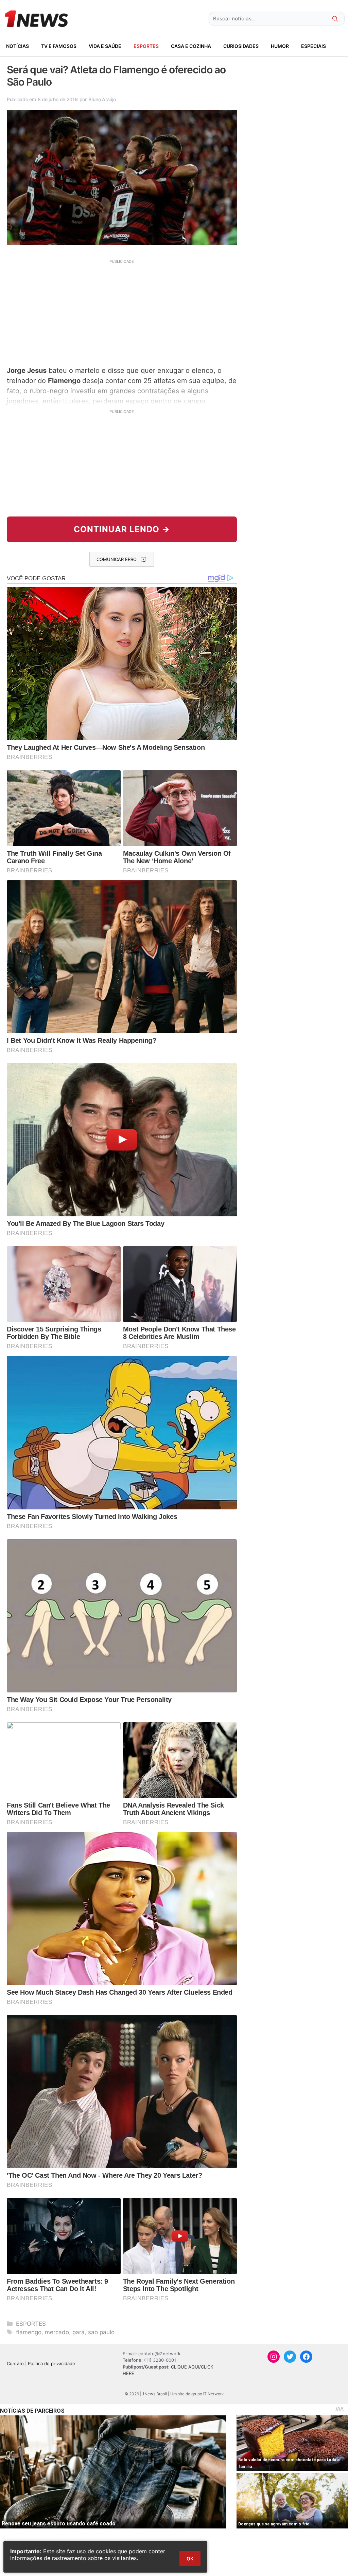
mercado (57, 2332)
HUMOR (280, 46)
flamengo (29, 2332)
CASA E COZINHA (191, 46)
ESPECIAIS (314, 46)
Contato (15, 2363)
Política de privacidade (51, 2363)
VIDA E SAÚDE (105, 46)
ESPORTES (146, 46)
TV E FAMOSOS (59, 46)
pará (79, 2332)
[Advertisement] (122, 312)
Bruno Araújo (102, 99)
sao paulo (101, 2332)
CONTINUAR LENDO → (122, 529)
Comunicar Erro (117, 559)
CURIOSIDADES (241, 46)
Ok (190, 2559)
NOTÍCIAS (18, 46)
